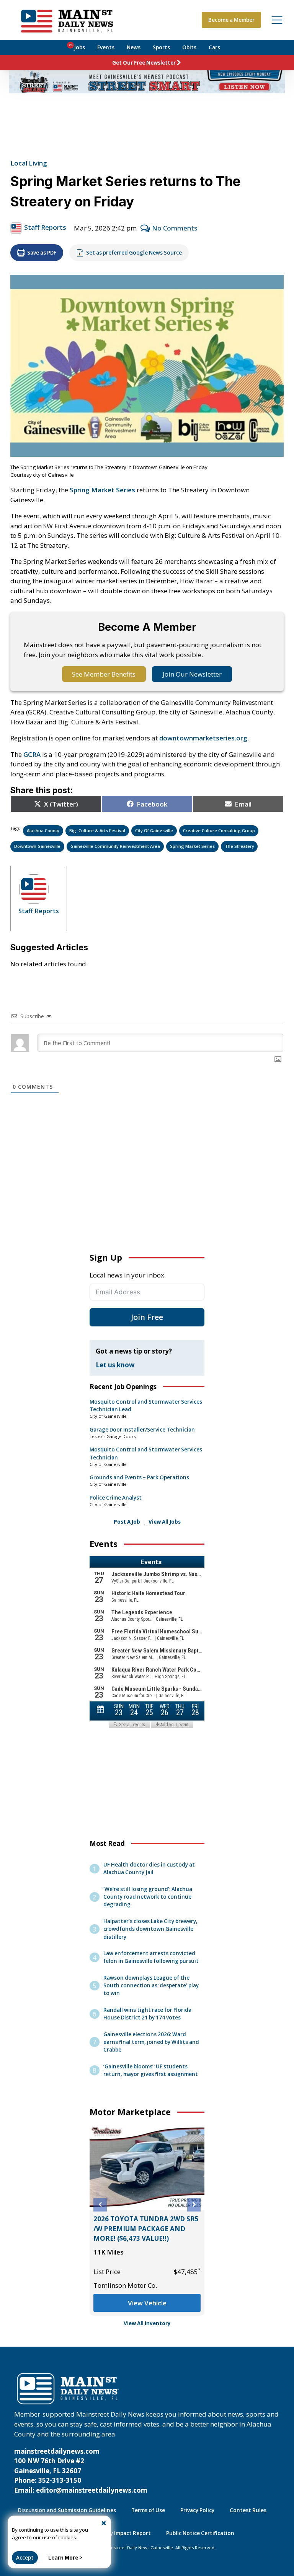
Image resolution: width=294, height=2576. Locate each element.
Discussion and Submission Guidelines (67, 2510)
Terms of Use (148, 2510)
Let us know (115, 1365)
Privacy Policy (197, 2510)
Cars (214, 47)
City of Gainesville (154, 830)
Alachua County (43, 830)
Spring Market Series (102, 490)
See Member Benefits (104, 674)
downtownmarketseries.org (203, 738)
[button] (100, 2205)
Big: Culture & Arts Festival (97, 830)
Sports (161, 47)
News (134, 47)
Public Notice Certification (200, 2533)
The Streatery (239, 846)
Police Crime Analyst (116, 1498)
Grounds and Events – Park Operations (139, 1477)
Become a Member (231, 20)
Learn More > (65, 2558)
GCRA (32, 754)
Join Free (147, 1317)
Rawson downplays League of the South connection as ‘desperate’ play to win (151, 1985)
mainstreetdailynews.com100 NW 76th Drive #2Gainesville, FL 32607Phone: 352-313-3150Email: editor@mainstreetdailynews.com (81, 2471)
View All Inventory (147, 2323)
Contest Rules (248, 2510)
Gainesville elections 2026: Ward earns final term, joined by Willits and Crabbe (151, 2042)
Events (106, 47)
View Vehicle (147, 2303)
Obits (189, 47)
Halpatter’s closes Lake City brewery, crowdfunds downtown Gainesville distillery (150, 1929)
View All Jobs (165, 1522)
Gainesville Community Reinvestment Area (115, 846)
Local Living (29, 163)
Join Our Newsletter (192, 674)
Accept (25, 2558)
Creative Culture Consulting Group (219, 830)
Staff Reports (45, 227)
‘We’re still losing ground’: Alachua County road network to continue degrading (148, 1897)
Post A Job (127, 1522)
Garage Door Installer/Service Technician (142, 1430)
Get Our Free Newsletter (144, 63)
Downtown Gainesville (37, 846)
